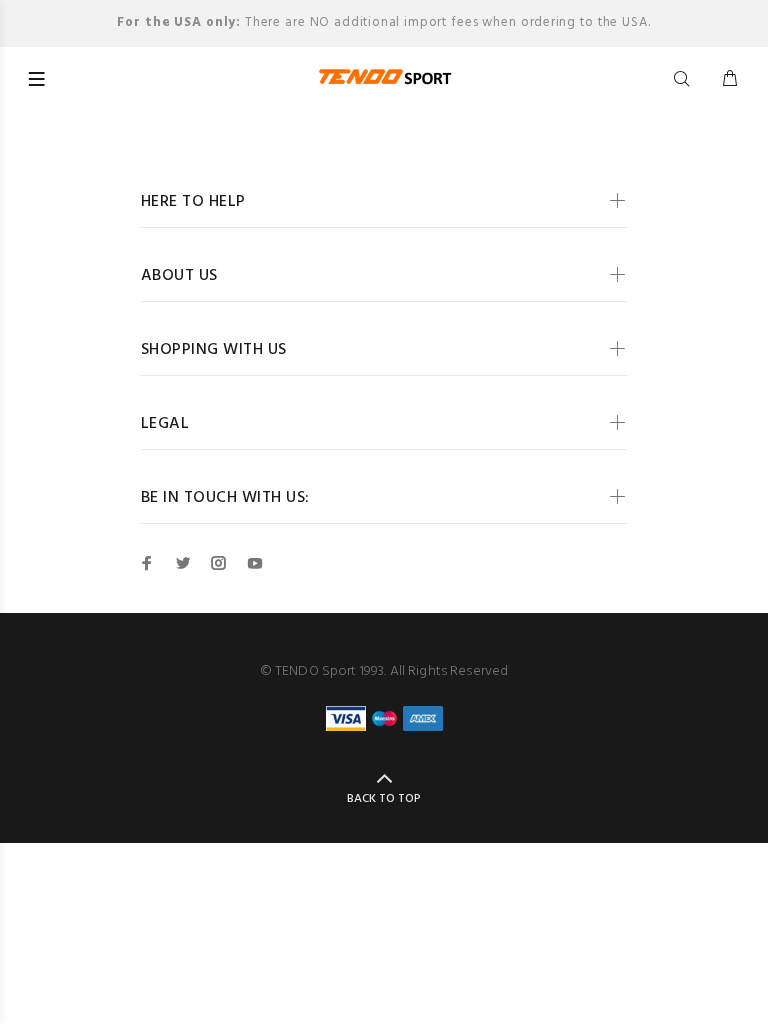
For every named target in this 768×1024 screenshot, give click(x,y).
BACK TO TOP (384, 799)
